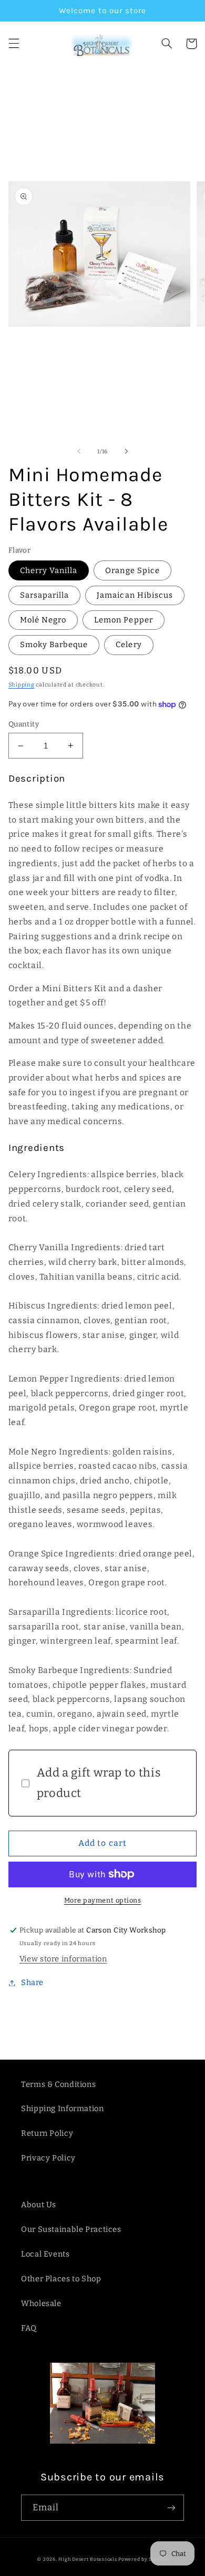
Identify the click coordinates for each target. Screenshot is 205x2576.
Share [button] (32, 1982)
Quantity (24, 724)
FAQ (29, 2328)
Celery (129, 645)
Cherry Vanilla (49, 570)
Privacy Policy (48, 2158)
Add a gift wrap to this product (99, 1783)
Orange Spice (132, 570)
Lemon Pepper (124, 620)
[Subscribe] (171, 2507)
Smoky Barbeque (54, 645)
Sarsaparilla (45, 595)
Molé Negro (43, 620)
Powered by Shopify (143, 2559)
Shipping (22, 685)
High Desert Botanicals (88, 2559)
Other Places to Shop (61, 2279)
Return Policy (47, 2133)
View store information (63, 1959)
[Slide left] (79, 451)
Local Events (45, 2254)
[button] (14, 44)
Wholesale (41, 2303)
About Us (39, 2205)
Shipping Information (63, 2108)
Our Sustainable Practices (71, 2229)
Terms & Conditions (58, 2084)
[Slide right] (126, 451)
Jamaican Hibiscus (135, 595)
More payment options (103, 1900)
